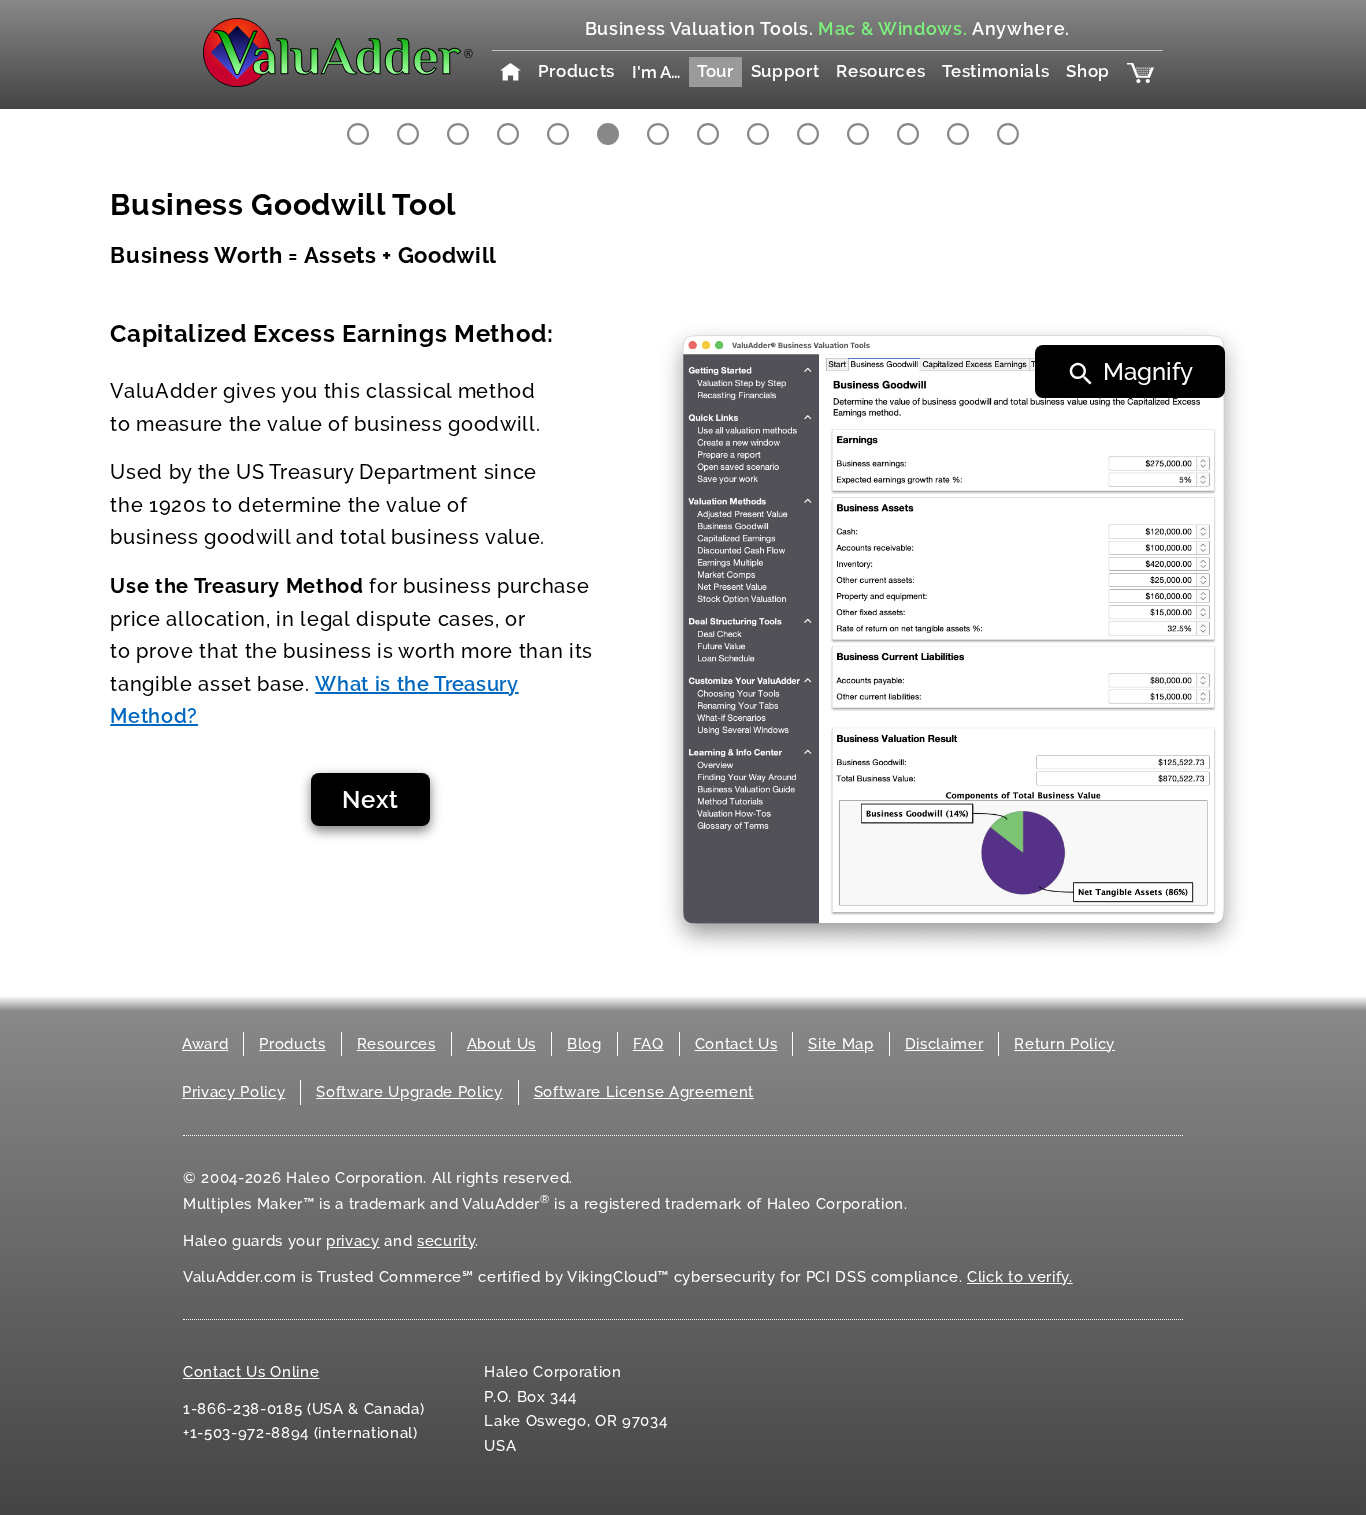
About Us (501, 1044)
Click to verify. (1020, 1277)
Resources (880, 71)
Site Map (840, 1044)
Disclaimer (944, 1044)
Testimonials (995, 71)
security (446, 1241)
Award (205, 1044)
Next (370, 799)
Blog (584, 1044)
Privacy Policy (233, 1092)
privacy (353, 1241)
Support (785, 71)
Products (576, 71)
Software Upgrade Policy (409, 1092)
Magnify (1148, 371)
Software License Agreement (644, 1092)
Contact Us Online (251, 1372)
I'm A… (656, 72)
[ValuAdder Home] (338, 54)
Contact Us (736, 1044)
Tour (715, 71)
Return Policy (1064, 1044)
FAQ (648, 1044)
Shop (1088, 71)
